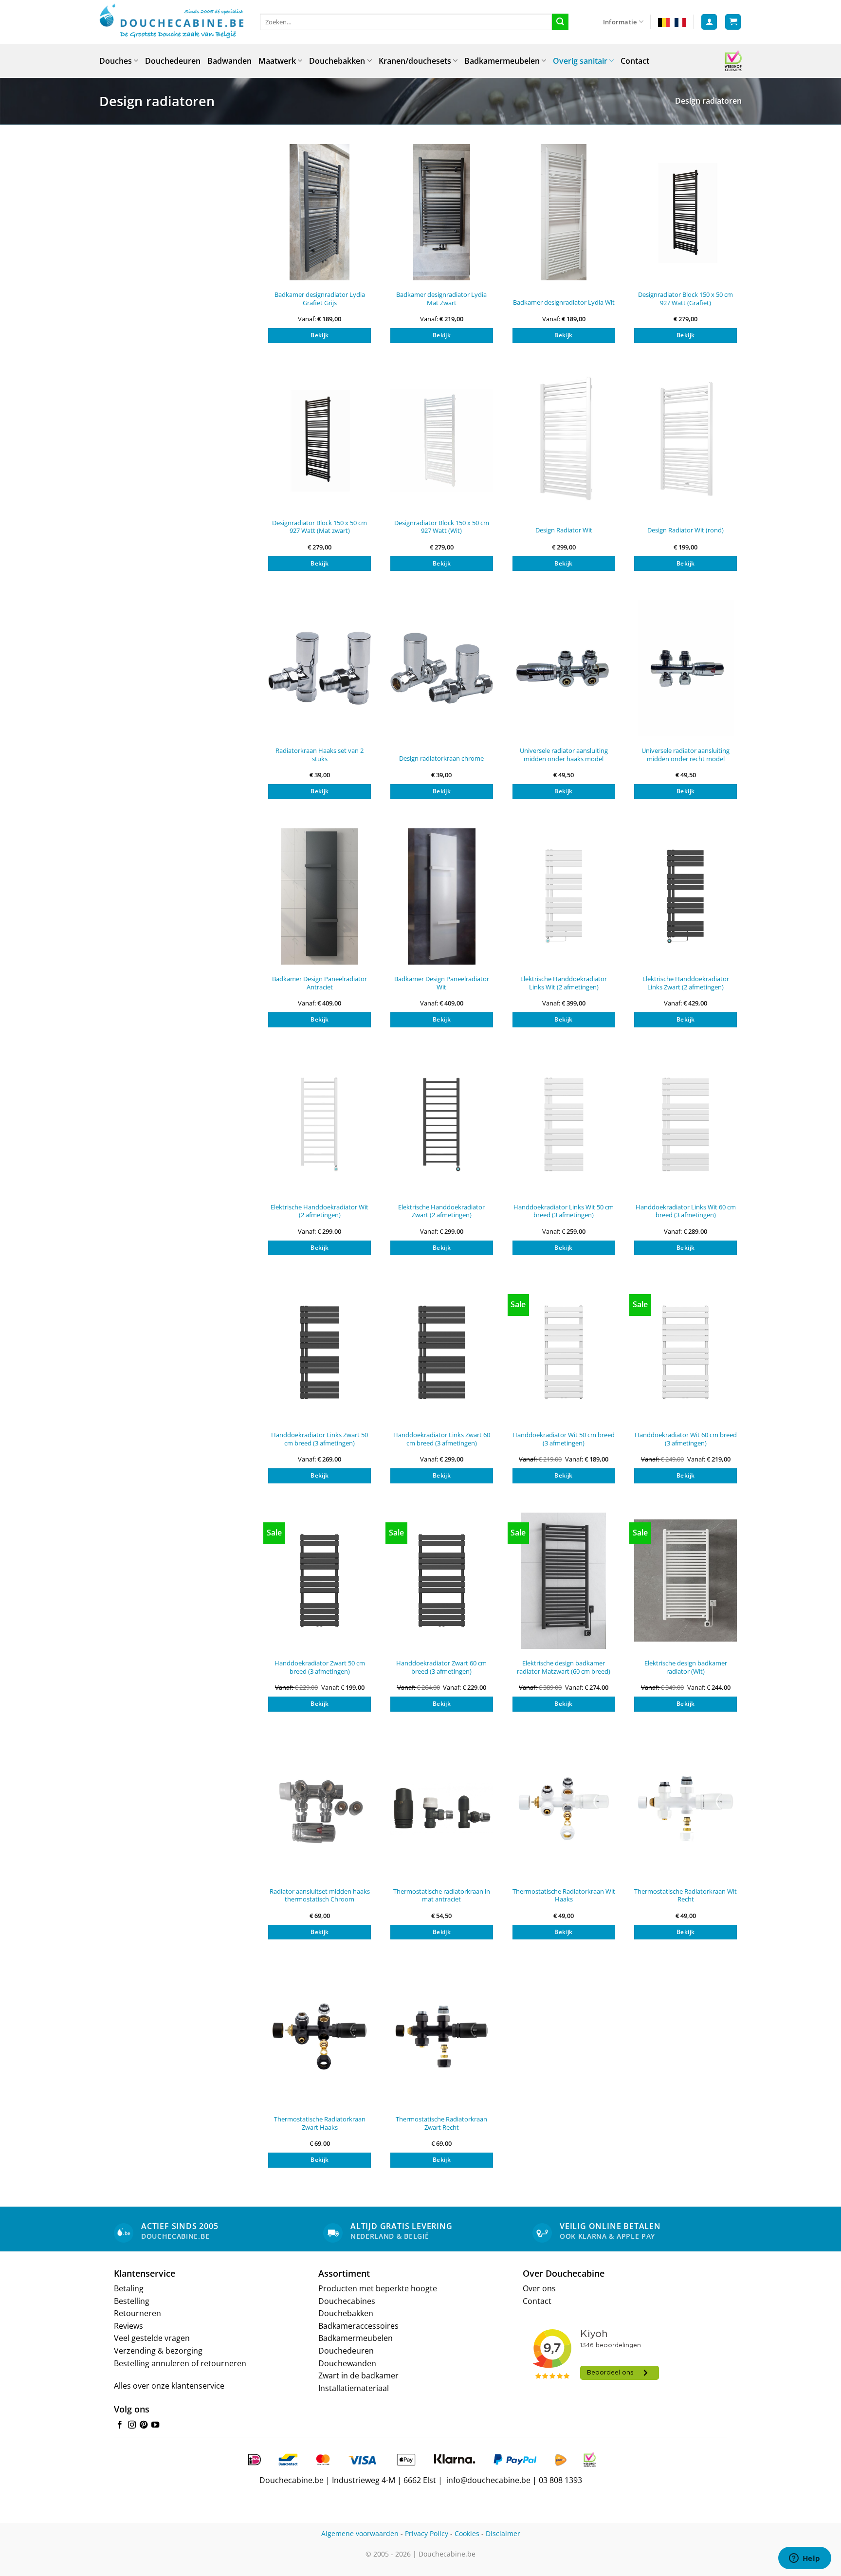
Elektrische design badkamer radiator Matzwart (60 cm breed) (564, 1667)
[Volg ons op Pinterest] (144, 2425)
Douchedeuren (173, 61)
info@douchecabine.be (488, 2480)
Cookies (467, 2533)
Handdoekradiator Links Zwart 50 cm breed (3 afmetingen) (320, 1439)
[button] (709, 22)
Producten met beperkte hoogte (378, 2288)
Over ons (539, 2288)
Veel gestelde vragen (152, 2338)
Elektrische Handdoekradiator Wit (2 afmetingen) (320, 1211)
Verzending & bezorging (158, 2351)
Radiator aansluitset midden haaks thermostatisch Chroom (320, 1895)
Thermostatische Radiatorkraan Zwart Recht (441, 2123)
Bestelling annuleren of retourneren (180, 2363)
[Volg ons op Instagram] (132, 2425)
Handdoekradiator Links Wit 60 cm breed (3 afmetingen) (686, 1211)
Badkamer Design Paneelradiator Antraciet (320, 983)
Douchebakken (337, 61)
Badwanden (229, 61)
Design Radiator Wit (564, 530)
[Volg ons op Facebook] (120, 2425)
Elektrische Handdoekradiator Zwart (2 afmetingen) (441, 1211)
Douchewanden (347, 2363)
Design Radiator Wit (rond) (686, 530)
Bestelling (132, 2301)
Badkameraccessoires (358, 2326)
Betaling (129, 2288)
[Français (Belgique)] (680, 22)
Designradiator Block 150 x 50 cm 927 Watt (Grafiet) (686, 299)
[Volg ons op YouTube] (155, 2425)
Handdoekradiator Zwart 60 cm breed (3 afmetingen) (441, 1667)
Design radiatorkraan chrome (441, 758)
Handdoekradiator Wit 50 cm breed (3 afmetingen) (564, 1439)
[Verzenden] (560, 22)
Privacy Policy (427, 2533)
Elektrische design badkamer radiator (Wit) (686, 1667)
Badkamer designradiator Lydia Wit (564, 302)
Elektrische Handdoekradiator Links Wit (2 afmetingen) (564, 983)
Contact (635, 61)
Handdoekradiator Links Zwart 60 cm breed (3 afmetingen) (442, 1439)
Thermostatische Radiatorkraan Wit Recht (686, 1895)
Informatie (620, 22)
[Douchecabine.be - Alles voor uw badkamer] (172, 22)
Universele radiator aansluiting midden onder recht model (686, 755)
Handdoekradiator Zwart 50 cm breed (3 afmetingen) (320, 1667)
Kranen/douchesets (415, 61)
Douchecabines (347, 2301)
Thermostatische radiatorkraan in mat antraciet (442, 1895)
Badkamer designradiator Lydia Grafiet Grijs (320, 299)
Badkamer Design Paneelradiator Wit (442, 983)
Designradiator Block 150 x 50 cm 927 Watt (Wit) (442, 527)
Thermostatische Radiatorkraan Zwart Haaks (320, 2123)
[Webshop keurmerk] (733, 61)
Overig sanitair (580, 61)
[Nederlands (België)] (664, 22)
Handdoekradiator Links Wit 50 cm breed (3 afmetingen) (564, 1211)
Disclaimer (503, 2533)
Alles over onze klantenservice (169, 2386)
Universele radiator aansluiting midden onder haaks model (564, 755)
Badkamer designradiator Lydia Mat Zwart (441, 299)
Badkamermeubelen (502, 61)
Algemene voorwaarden (360, 2533)
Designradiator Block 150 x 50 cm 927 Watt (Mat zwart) (320, 527)
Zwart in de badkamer (358, 2375)
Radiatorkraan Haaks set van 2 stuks (320, 755)
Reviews (128, 2326)
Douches (116, 61)
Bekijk (320, 335)
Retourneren (137, 2313)
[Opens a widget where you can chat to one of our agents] (804, 2559)
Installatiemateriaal (354, 2388)
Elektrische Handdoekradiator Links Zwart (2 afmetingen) (686, 983)
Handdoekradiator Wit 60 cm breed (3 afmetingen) (686, 1439)
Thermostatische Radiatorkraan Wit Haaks (564, 1895)
